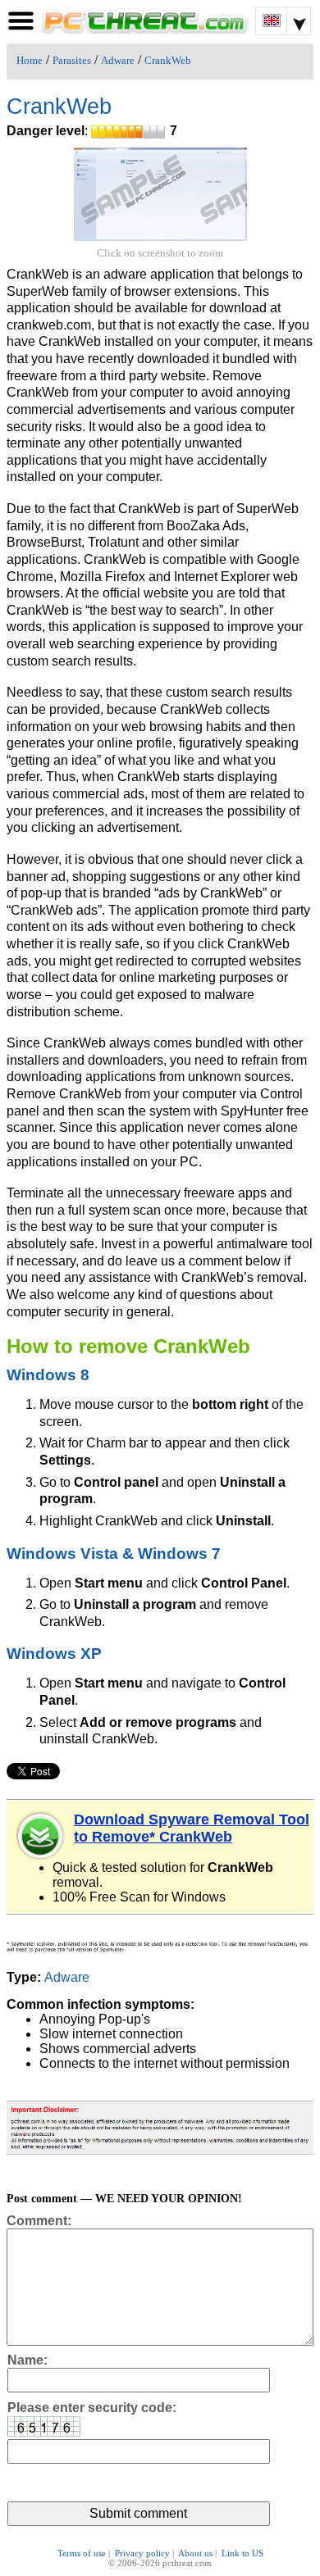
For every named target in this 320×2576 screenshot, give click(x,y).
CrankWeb (168, 61)
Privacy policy (142, 2553)
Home (30, 61)
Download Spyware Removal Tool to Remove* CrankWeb (192, 1828)
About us (195, 2553)
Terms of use (82, 2553)
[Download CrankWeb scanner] (41, 1836)
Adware (118, 61)
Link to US (242, 2553)
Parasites (72, 61)
